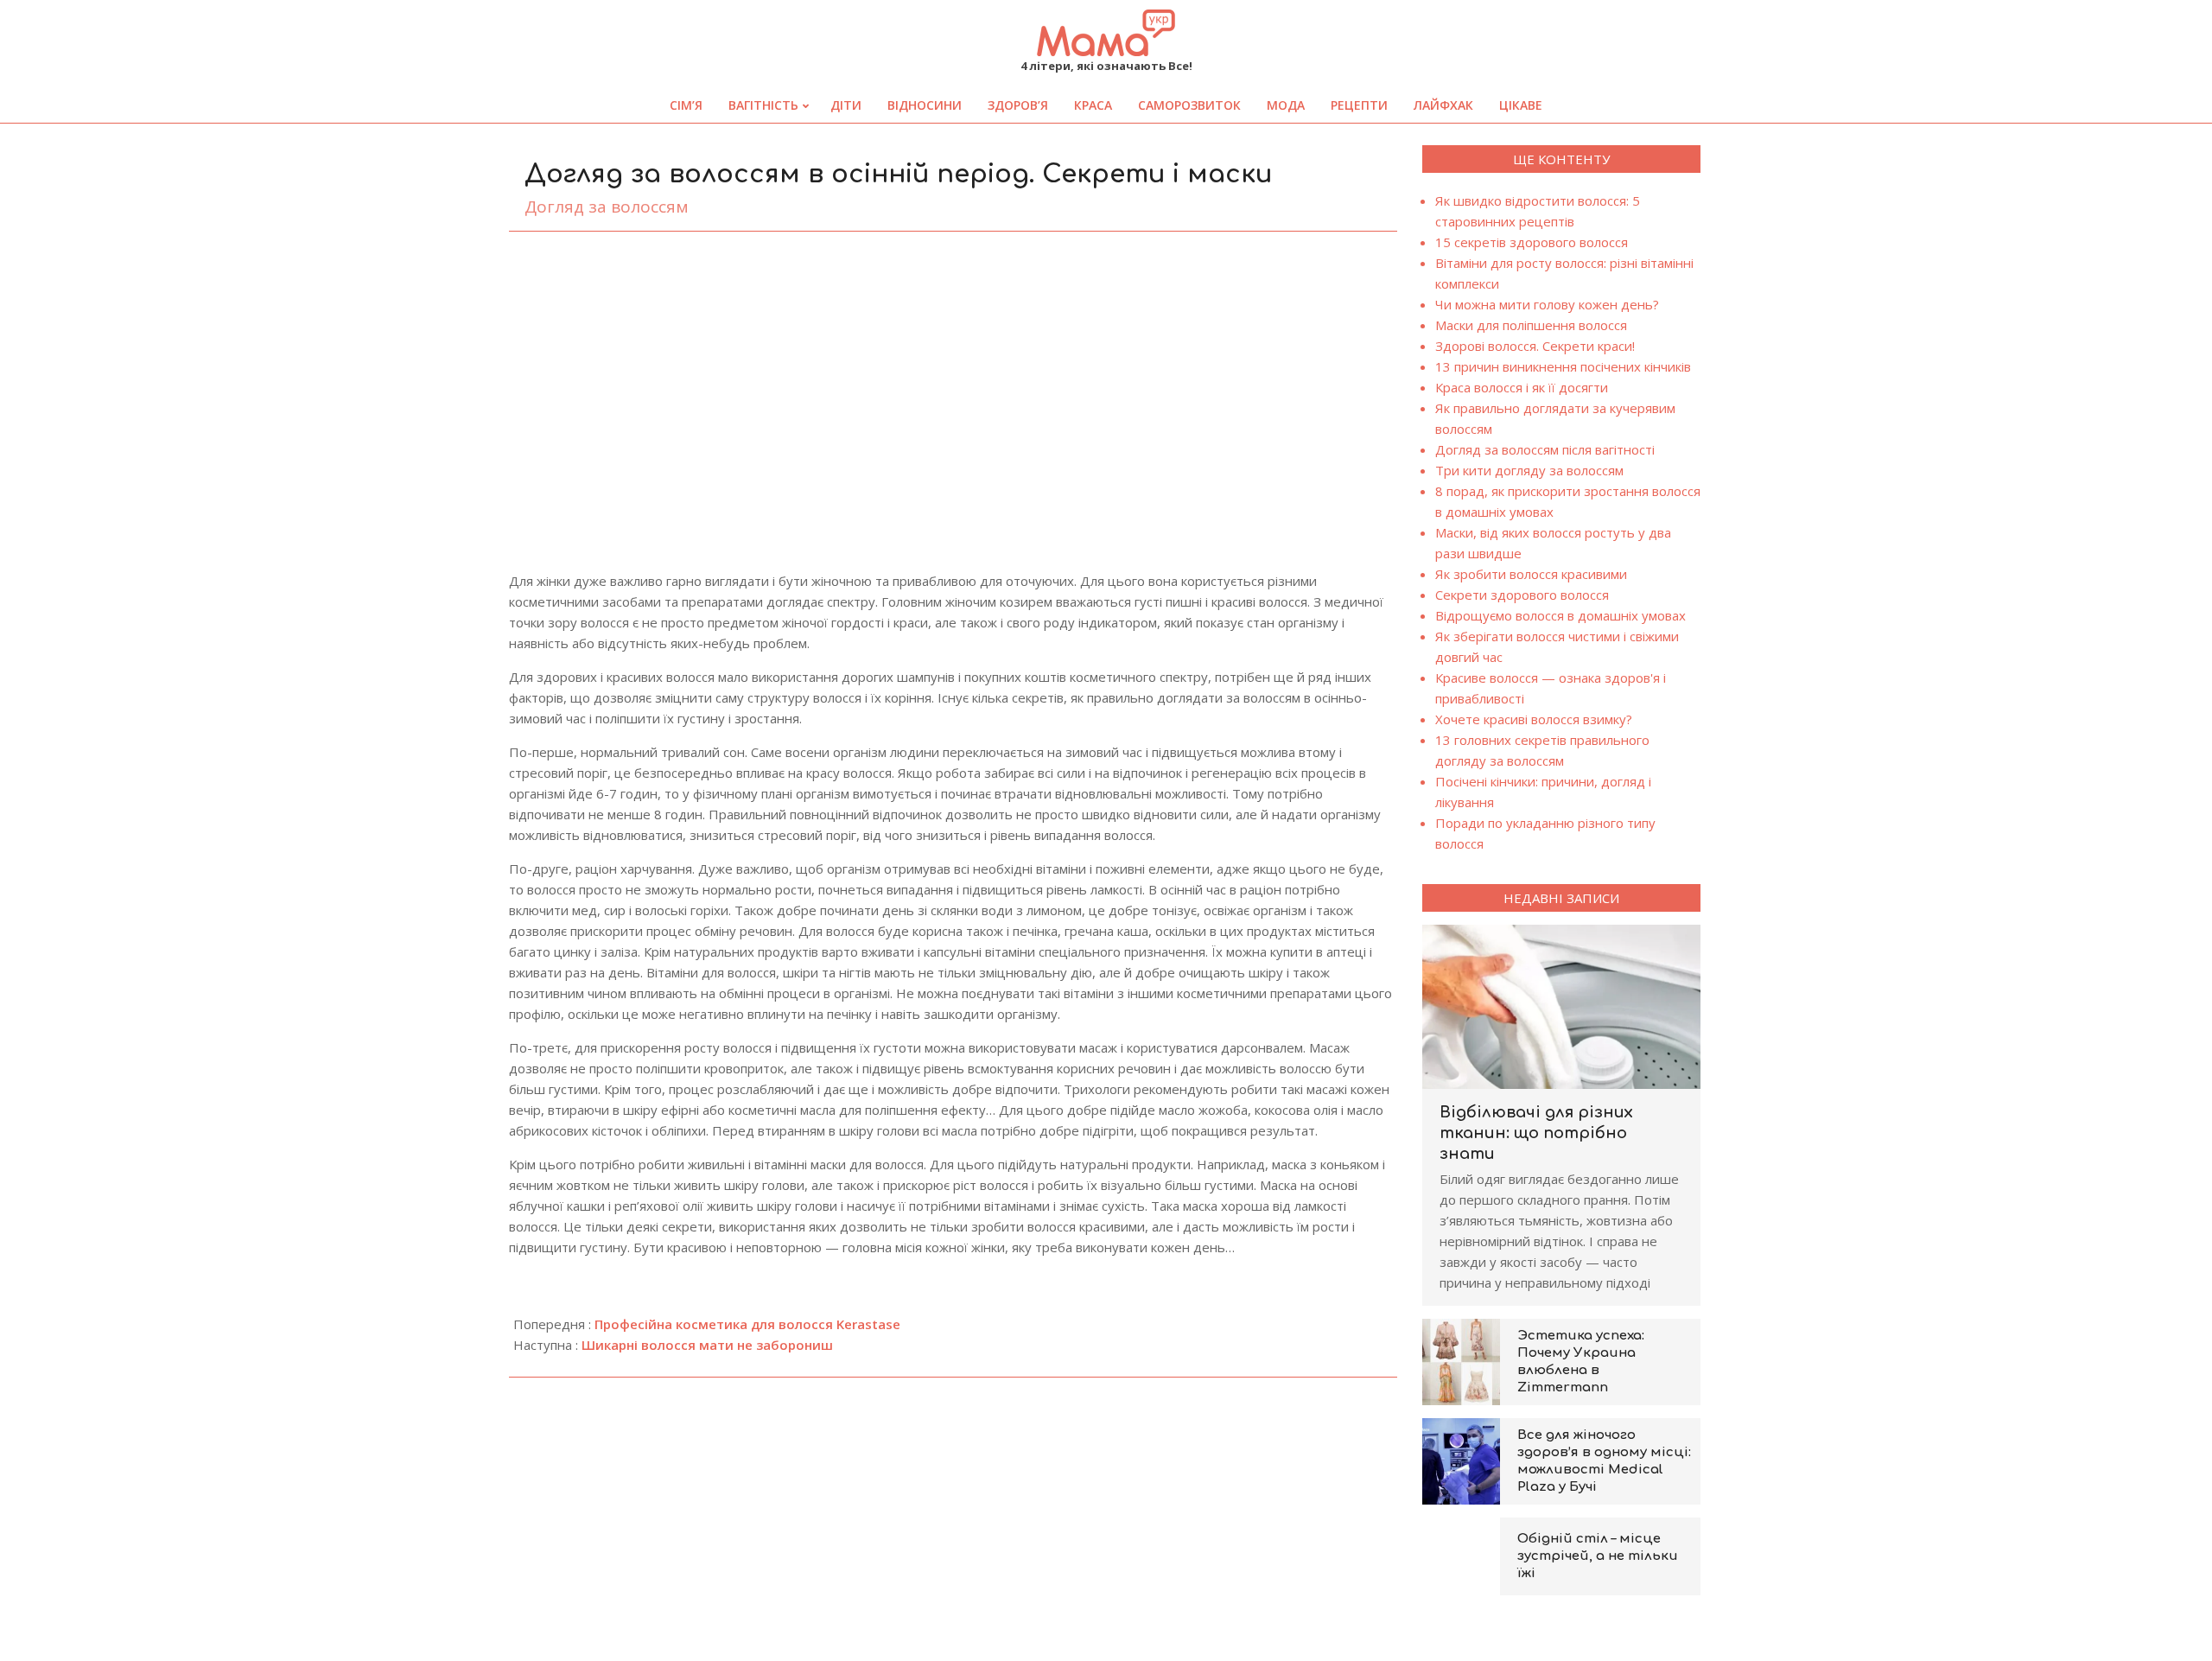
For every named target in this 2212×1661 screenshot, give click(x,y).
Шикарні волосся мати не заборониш (707, 1345)
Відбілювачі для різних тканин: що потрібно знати (1536, 1133)
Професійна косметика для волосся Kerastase (747, 1324)
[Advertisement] (953, 374)
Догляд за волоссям (607, 207)
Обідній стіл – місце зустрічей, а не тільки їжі (1598, 1556)
